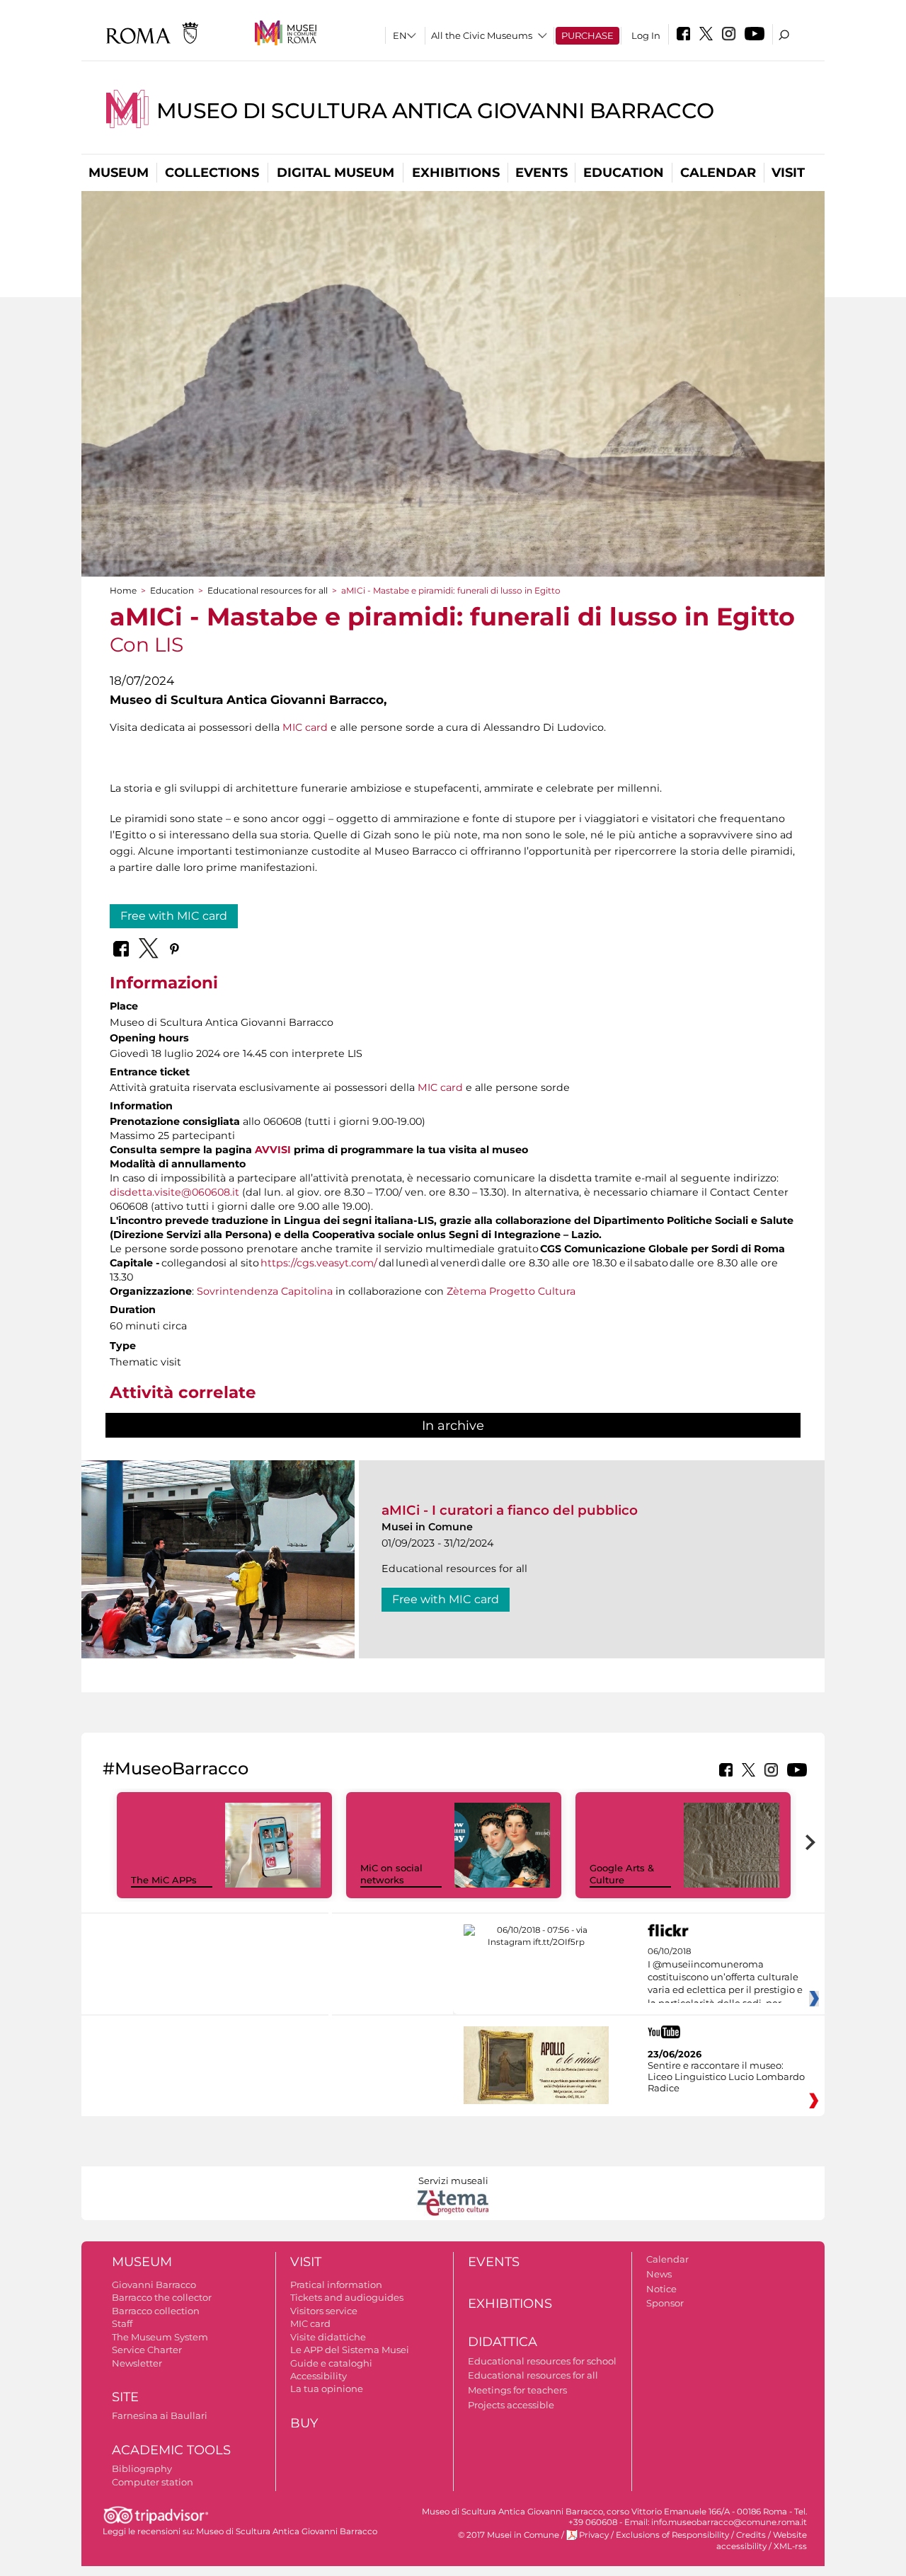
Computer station (153, 2482)
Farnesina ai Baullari (160, 2415)
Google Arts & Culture (622, 1874)
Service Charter (147, 2350)
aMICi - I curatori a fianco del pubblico (510, 1510)
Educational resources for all (268, 590)
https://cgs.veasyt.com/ (319, 1263)
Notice (661, 2289)
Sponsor (665, 2303)
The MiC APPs (164, 1880)
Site (125, 2397)
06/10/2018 (725, 1977)
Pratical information (336, 2285)
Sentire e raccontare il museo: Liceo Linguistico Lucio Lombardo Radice (726, 2077)
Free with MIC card (174, 916)
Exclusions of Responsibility (672, 2535)
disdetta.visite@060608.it (174, 1192)
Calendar (718, 173)
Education (624, 173)
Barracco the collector (162, 2297)
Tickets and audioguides (347, 2297)
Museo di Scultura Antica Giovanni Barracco (435, 111)
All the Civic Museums (482, 35)
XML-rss (790, 2546)
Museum (119, 173)
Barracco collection (156, 2311)
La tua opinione (327, 2389)
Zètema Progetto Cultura (511, 1291)
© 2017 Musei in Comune (509, 2535)
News (659, 2274)
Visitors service (324, 2311)
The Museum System (160, 2337)
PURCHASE (587, 35)
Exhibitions (456, 173)
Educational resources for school (542, 2361)
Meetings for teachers (517, 2390)
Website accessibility (762, 2540)
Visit (788, 173)
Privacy (594, 2535)
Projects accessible (511, 2405)
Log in (646, 35)
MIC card (305, 727)
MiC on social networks (391, 1874)
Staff (122, 2323)
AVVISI (273, 1150)
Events (541, 173)
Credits (751, 2535)
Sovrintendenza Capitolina (265, 1291)
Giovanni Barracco (154, 2285)
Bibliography (142, 2468)
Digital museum (336, 173)
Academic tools (171, 2450)
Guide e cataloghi (331, 2363)
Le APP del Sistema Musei (350, 2350)
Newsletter (137, 2363)
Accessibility (319, 2376)
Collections (212, 173)
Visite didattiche (328, 2337)
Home (123, 590)
